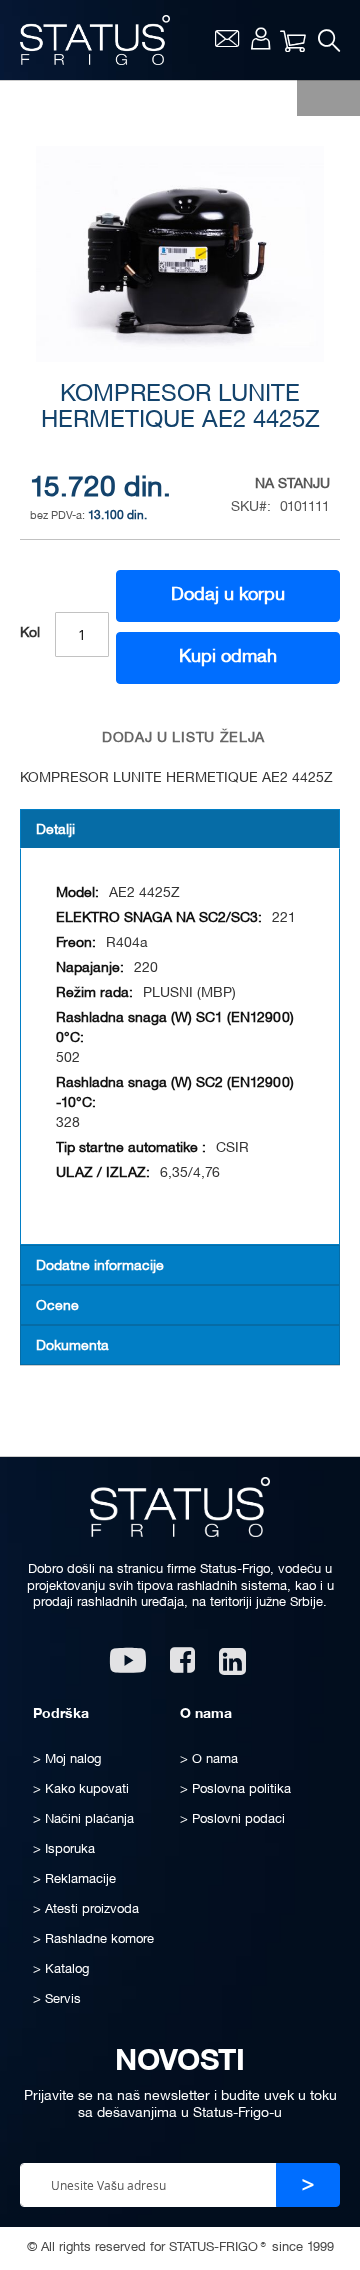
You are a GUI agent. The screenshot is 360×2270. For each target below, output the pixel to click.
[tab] (180, 829)
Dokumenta (72, 1346)
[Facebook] (182, 1667)
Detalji (55, 830)
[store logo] (95, 40)
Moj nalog (260, 38)
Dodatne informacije (100, 1266)
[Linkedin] (234, 1667)
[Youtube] (128, 1667)
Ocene (57, 1306)
